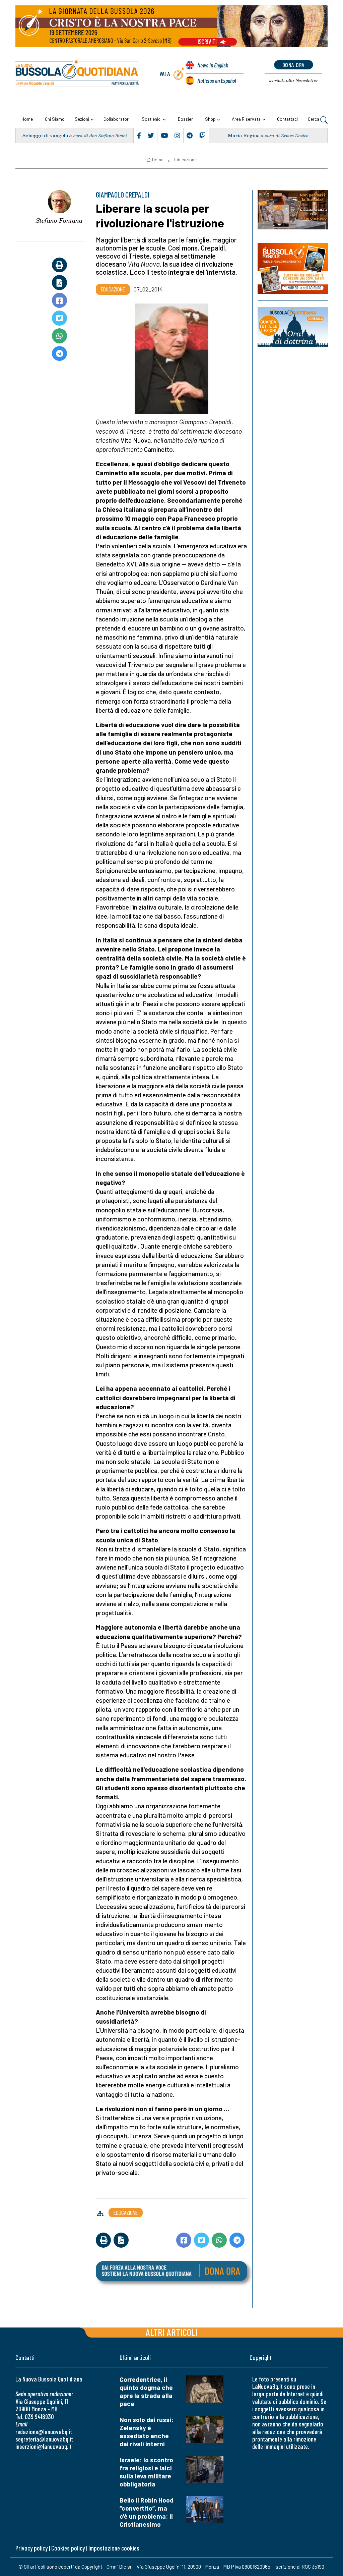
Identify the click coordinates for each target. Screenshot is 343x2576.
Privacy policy (31, 2548)
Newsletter (294, 80)
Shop (210, 119)
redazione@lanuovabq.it (44, 2432)
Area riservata (246, 119)
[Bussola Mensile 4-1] (293, 210)
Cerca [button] (314, 119)
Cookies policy (68, 2548)
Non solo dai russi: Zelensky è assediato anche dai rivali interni (147, 2432)
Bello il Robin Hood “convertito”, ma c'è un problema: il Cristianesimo (147, 2512)
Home (27, 119)
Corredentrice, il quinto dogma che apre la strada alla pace (146, 2391)
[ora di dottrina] (293, 327)
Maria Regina (244, 135)
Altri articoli (172, 2332)
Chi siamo (55, 119)
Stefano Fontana (59, 220)
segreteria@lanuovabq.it (44, 2439)
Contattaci (287, 119)
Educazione (185, 160)
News (213, 65)
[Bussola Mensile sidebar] (293, 268)
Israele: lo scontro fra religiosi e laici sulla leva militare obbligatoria (146, 2472)
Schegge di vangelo (45, 135)
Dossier (185, 119)
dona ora (294, 65)
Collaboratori (117, 119)
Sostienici (152, 119)
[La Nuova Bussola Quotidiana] (78, 74)
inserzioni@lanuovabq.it (44, 2446)
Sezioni (82, 119)
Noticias (217, 80)
